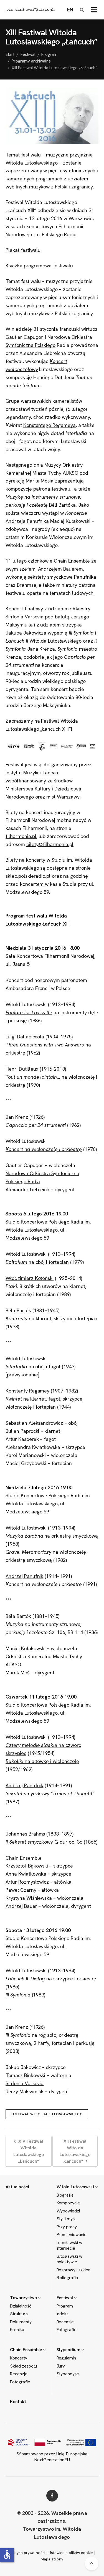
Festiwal (28, 54)
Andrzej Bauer (21, 1906)
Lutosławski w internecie (70, 2246)
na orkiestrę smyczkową (52, 1536)
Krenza (13, 657)
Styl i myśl (66, 2219)
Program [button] (65, 2306)
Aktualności (17, 2187)
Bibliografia (67, 2278)
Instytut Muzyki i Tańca (31, 773)
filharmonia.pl (21, 836)
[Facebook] (52, 2496)
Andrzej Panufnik (24, 1576)
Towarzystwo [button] (24, 2298)
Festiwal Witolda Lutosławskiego (47, 2114)
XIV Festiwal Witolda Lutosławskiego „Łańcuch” (29, 2151)
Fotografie (67, 2330)
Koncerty (19, 2358)
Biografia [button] (65, 2195)
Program (49, 54)
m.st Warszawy (63, 797)
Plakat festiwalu (23, 250)
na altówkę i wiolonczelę (42, 1761)
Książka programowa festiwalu (39, 266)
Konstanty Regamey (27, 1391)
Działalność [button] (21, 2306)
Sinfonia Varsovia (25, 617)
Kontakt (18, 2402)
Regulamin (66, 2358)
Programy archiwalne (31, 61)
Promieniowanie (72, 2235)
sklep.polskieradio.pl (28, 876)
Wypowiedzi (68, 2211)
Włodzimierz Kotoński (30, 1278)
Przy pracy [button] (67, 2227)
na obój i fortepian (37, 1262)
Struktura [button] (19, 2314)
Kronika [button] (17, 2330)
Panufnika (85, 577)
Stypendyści (68, 2374)
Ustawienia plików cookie (71, 2553)
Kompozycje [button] (68, 2203)
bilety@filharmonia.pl (50, 844)
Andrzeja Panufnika (27, 521)
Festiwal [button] (65, 2298)
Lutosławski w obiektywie (70, 2259)
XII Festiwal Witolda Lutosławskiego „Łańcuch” (75, 2151)
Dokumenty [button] (21, 2322)
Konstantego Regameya (50, 425)
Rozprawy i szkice (73, 2270)
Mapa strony (52, 2559)
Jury (61, 2366)
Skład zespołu (23, 2366)
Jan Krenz (17, 1117)
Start (10, 54)
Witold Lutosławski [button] (76, 2187)
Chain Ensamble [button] (26, 2350)
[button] (94, 10)
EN (70, 10)
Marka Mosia (40, 481)
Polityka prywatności (27, 2553)
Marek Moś (17, 1673)
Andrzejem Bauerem (60, 569)
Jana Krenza (41, 649)
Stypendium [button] (69, 2350)
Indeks (63, 2314)
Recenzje (65, 2322)
